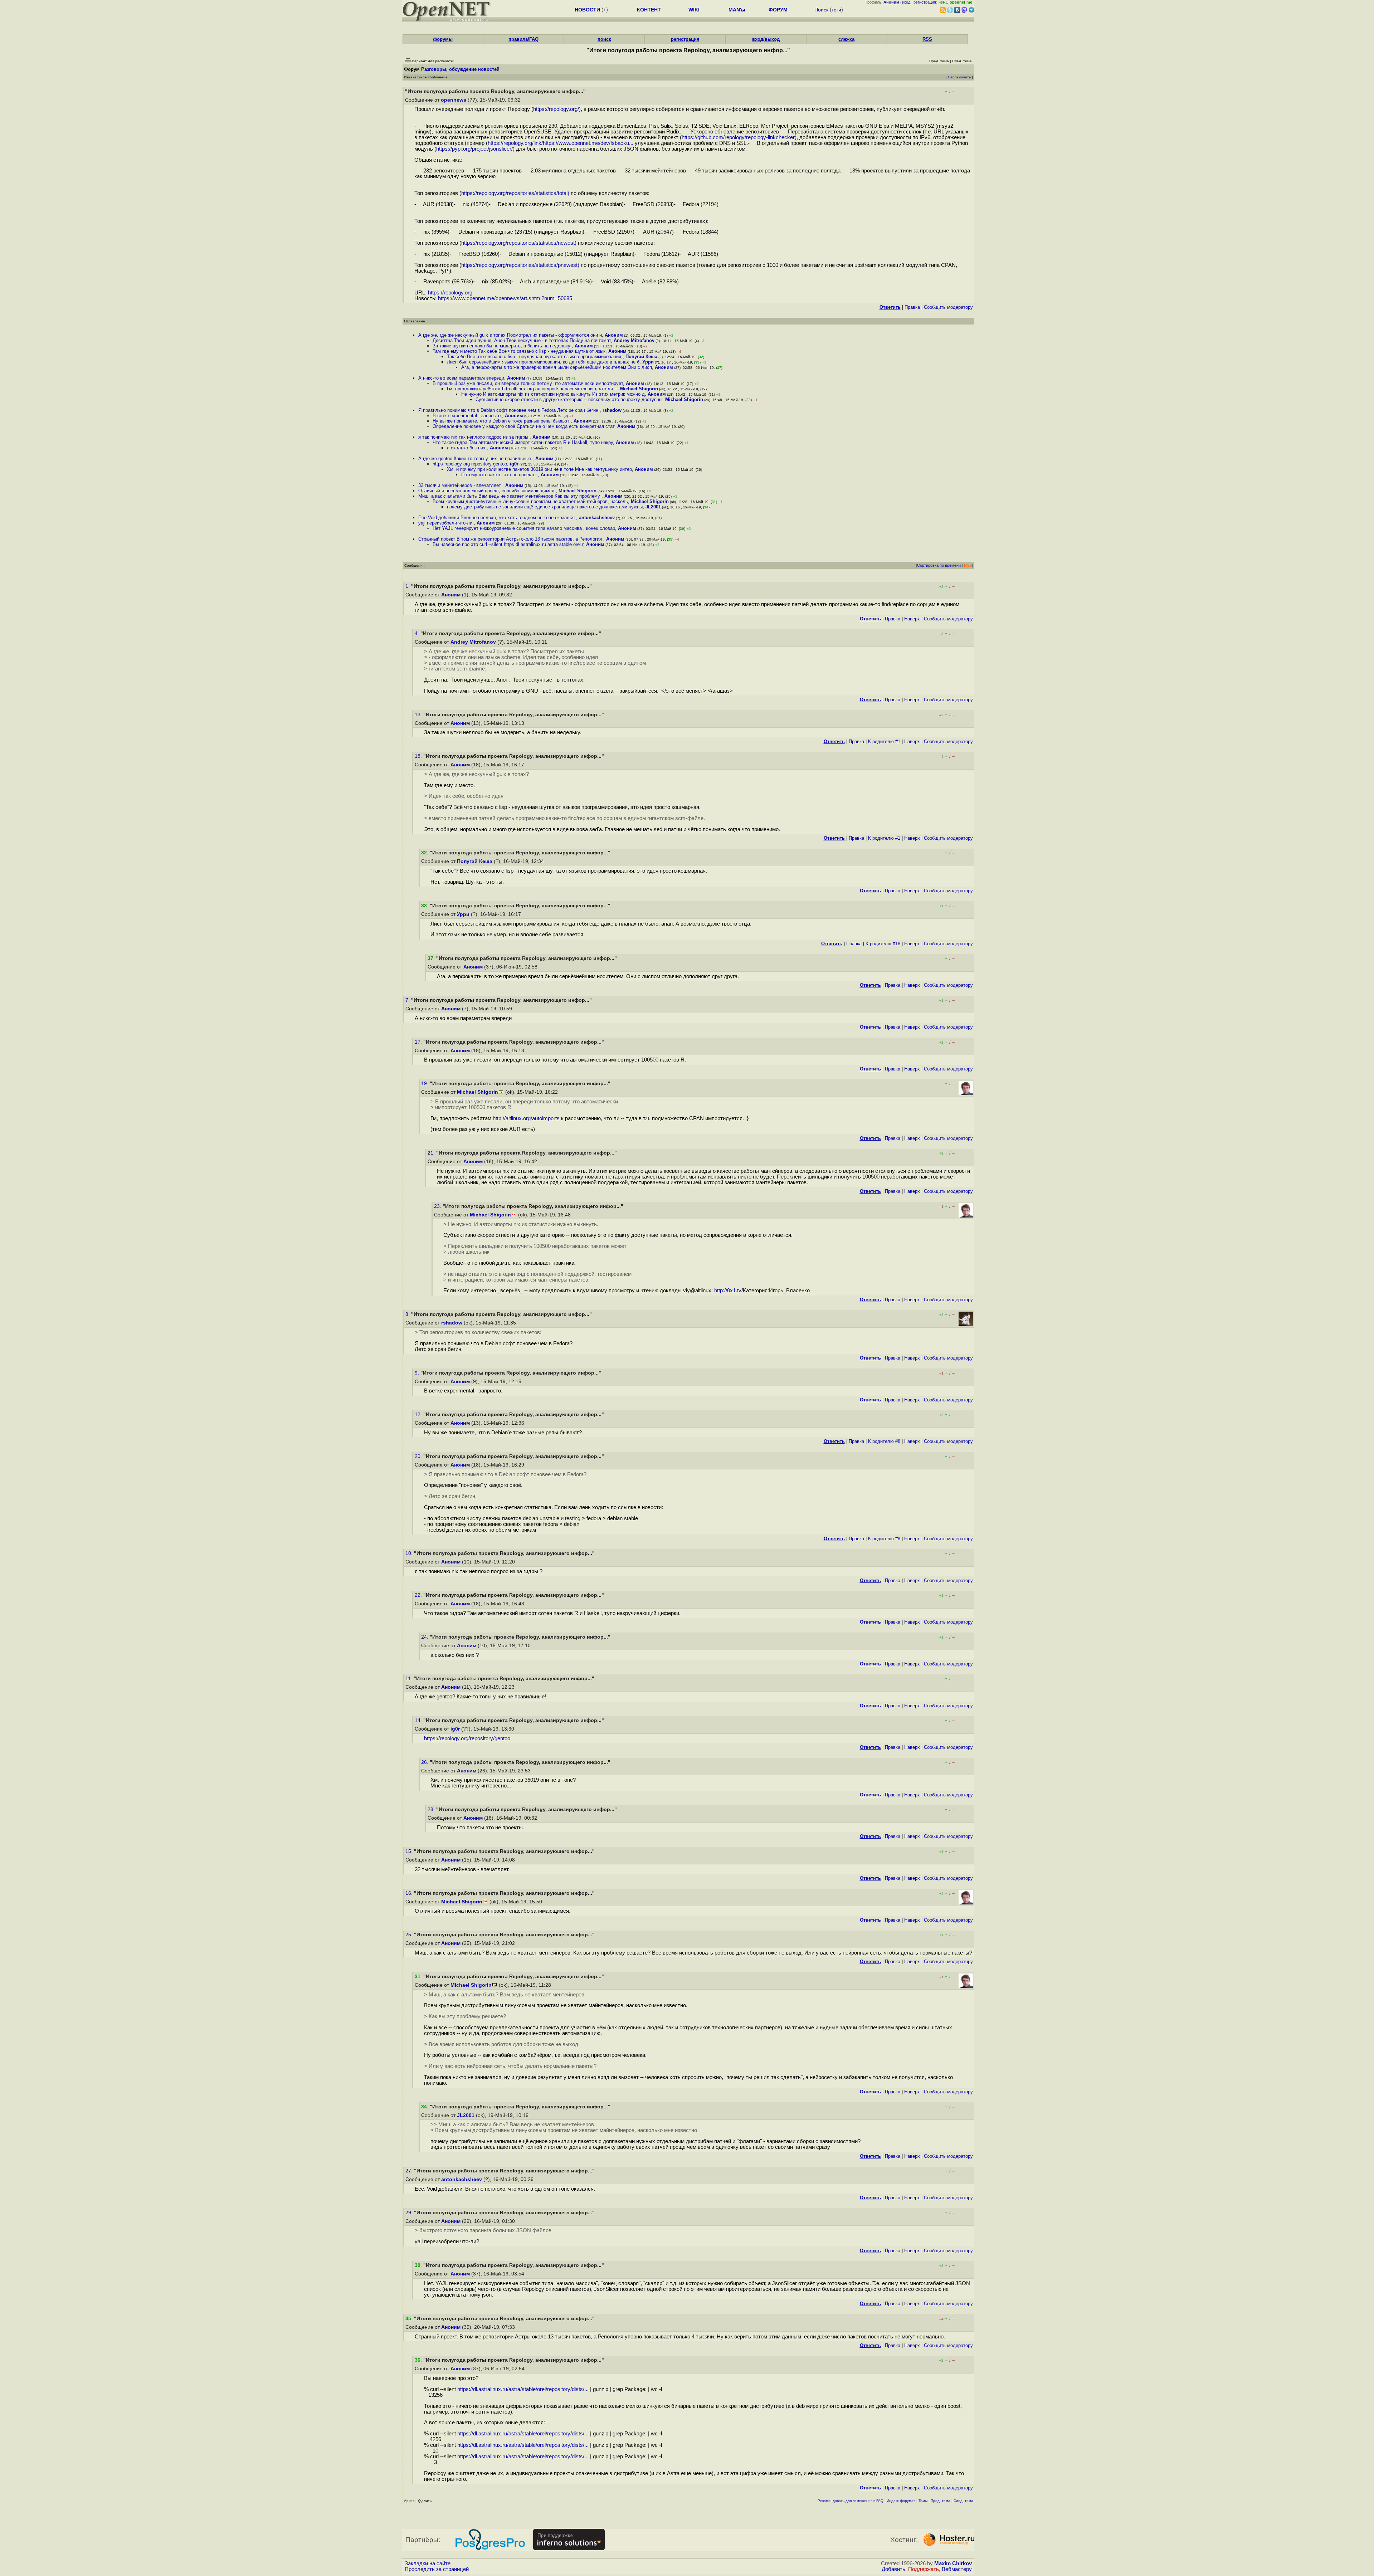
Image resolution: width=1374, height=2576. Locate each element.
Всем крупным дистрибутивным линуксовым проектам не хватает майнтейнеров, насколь (530, 501)
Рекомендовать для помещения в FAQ (851, 2501)
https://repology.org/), (558, 109)
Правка (912, 307)
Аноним (614, 335)
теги (836, 10)
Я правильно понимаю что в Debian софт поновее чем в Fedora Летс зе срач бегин (509, 410)
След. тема (963, 2501)
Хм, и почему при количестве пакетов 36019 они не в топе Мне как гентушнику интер (539, 469)
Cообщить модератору (948, 307)
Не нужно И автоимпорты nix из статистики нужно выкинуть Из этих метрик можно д (553, 394)
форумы (443, 39)
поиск (604, 39)
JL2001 (653, 507)
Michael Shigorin (639, 389)
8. (408, 1314)
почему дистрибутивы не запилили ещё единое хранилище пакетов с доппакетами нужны (545, 507)
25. (410, 1935)
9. (418, 1373)
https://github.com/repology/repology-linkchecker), (740, 137)
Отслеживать (959, 77)
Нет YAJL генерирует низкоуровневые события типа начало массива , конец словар (524, 528)
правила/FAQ (523, 39)
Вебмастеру (957, 2569)
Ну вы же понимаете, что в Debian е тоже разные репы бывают (502, 421)
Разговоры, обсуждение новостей (460, 69)
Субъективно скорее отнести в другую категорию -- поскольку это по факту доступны (569, 399)
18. (419, 756)
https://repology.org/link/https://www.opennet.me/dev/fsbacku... (561, 143)
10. (410, 1553)
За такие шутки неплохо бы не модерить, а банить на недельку (502, 346)
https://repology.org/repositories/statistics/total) (515, 193)
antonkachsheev (597, 518)
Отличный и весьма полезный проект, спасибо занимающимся (487, 491)
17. (419, 1042)
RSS (927, 39)
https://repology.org (450, 293)
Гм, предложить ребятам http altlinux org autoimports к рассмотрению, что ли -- (532, 389)
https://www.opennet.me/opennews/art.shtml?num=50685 (505, 298)
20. (419, 1456)
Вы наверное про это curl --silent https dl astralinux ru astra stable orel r (508, 544)
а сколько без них (467, 448)
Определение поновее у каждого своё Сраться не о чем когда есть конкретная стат (523, 426)
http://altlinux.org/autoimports (526, 1118)
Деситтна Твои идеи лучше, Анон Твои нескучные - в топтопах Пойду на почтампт (522, 340)
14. (419, 1720)
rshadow (612, 410)
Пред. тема (941, 2501)
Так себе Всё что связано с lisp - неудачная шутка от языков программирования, (535, 357)
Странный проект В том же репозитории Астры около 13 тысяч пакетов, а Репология (511, 539)
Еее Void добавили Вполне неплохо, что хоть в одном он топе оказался (497, 518)
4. (418, 633)
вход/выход (766, 39)
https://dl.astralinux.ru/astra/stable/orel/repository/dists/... (523, 2389)
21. (432, 1153)
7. (408, 1000)
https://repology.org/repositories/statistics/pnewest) (520, 265)
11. (410, 1679)
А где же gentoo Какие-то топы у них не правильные (475, 458)
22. (419, 1595)
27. (410, 2171)
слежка (846, 39)
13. (419, 715)
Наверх (912, 619)
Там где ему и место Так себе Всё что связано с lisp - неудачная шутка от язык (519, 351)
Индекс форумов (901, 2501)
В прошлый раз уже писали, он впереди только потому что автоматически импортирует (528, 383)
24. (425, 1637)
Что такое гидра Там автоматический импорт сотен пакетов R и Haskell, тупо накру (523, 442)
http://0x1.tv (728, 1291)
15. (410, 1851)
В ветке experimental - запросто (467, 416)
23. (438, 1206)
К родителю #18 (883, 944)
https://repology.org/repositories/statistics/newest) (519, 243)
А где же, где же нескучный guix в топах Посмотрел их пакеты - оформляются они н (510, 335)
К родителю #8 (884, 1441)
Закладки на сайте (428, 2563)
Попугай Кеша (641, 357)
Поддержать (924, 2569)
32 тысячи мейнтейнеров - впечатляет (460, 485)
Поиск (821, 10)
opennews (454, 100)
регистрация (925, 2)
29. (410, 2213)
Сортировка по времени (939, 565)
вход (906, 2)
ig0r (514, 464)
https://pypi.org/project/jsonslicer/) (475, 149)
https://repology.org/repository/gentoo (467, 1738)
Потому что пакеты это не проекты (500, 475)
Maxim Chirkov (953, 2563)
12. (419, 1414)
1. (408, 586)
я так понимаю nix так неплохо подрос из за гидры (474, 437)
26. (425, 1762)
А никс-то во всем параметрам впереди (461, 378)
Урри (648, 362)
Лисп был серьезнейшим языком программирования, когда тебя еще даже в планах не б (543, 362)
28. (432, 1809)
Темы (923, 2501)
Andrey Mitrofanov (634, 340)
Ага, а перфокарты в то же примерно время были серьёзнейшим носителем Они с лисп (557, 367)
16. (410, 1893)
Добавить (893, 2569)
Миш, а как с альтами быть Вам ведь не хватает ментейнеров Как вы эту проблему (510, 496)
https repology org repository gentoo (470, 464)
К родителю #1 (884, 741)
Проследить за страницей (437, 2569)
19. (425, 1084)
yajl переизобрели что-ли (446, 523)
